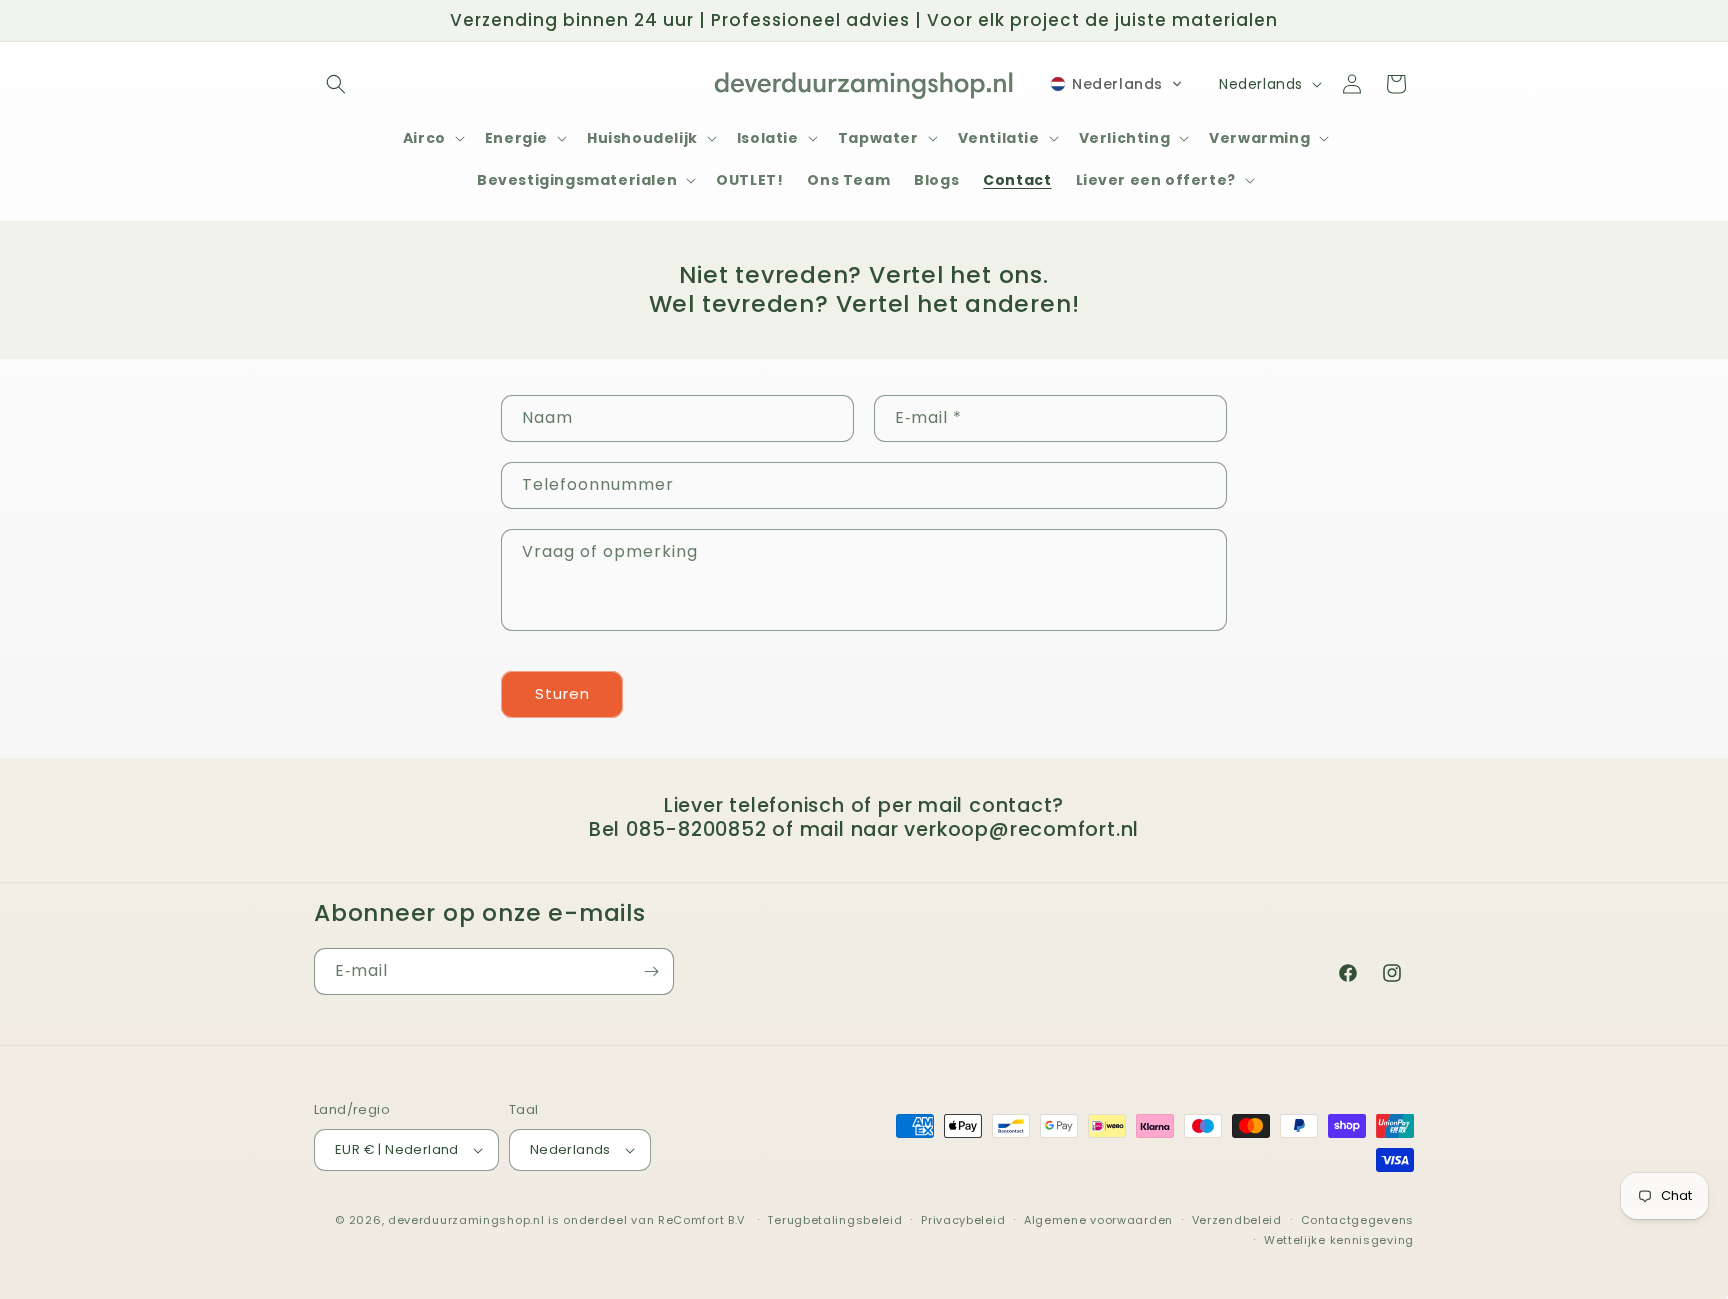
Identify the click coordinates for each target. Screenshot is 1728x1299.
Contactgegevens (1358, 1220)
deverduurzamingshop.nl (466, 1220)
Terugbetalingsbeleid (834, 1220)
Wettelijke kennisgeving (1339, 1240)
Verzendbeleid (1237, 1220)
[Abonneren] (651, 971)
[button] (336, 84)
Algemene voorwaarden (1098, 1220)
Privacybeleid (963, 1220)
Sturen (562, 693)
